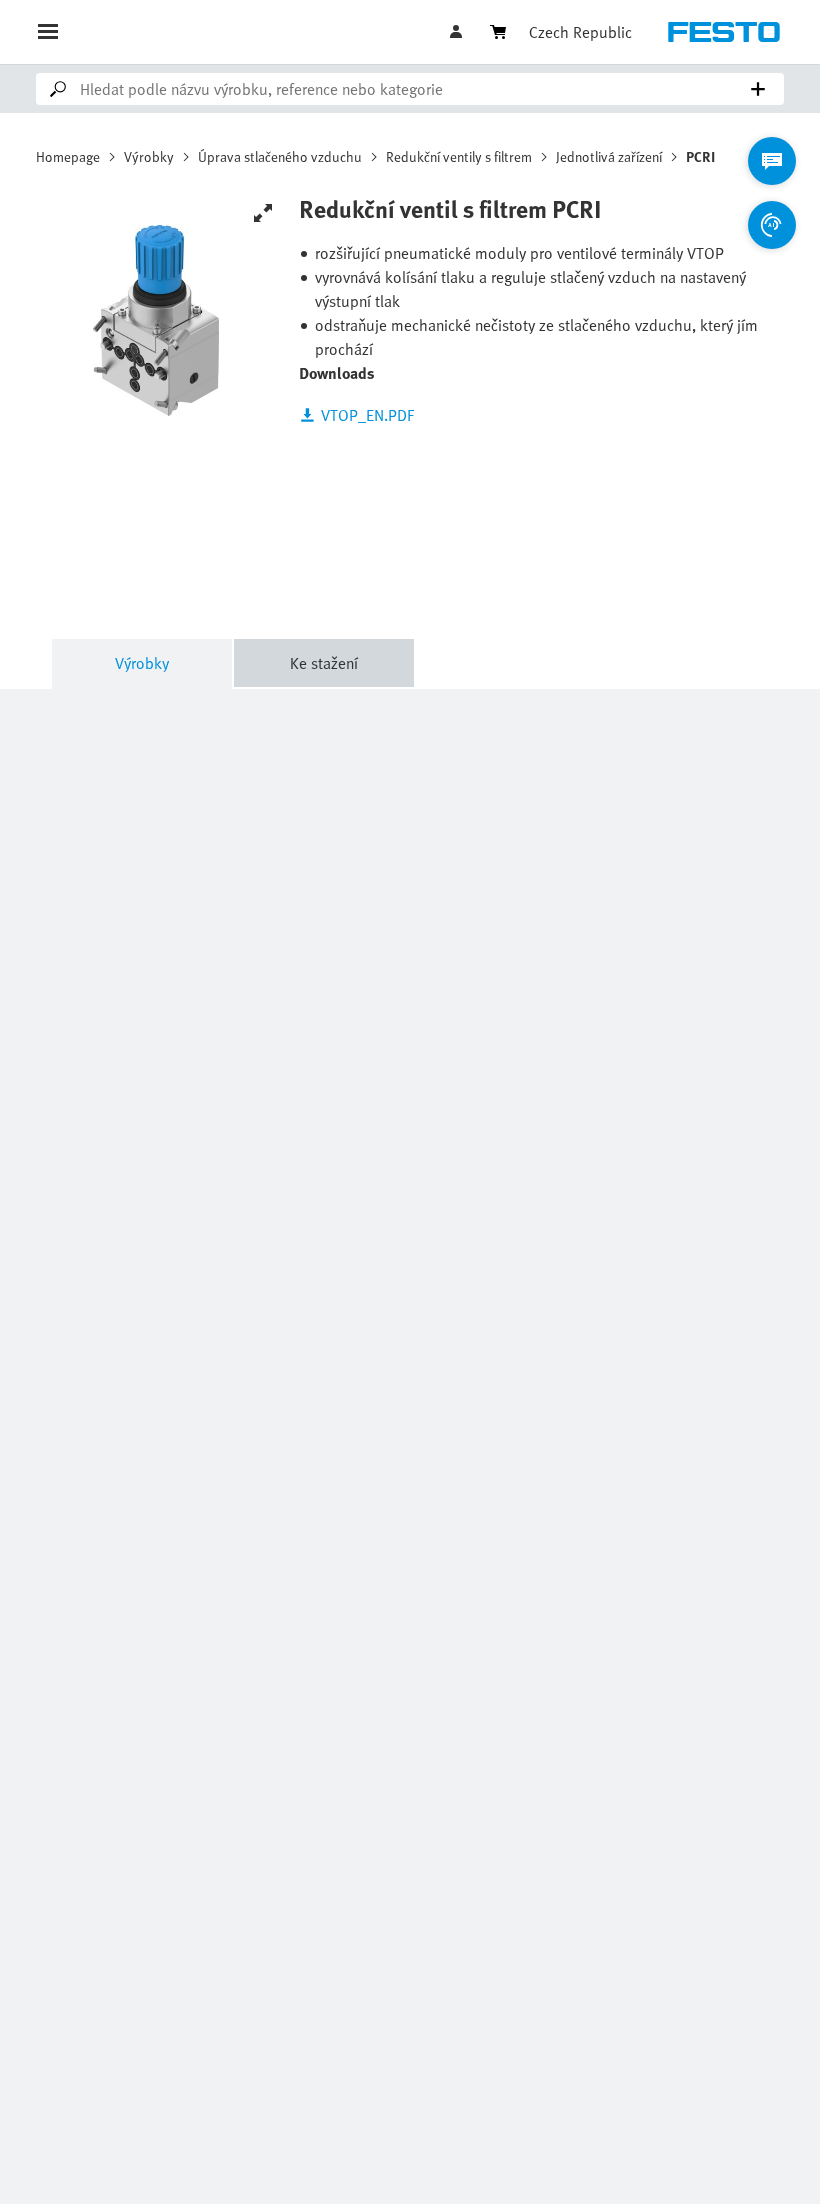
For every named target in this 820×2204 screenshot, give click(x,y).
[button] (458, 32)
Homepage (68, 156)
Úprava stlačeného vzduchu (280, 156)
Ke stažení (324, 663)
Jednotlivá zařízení (609, 156)
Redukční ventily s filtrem (459, 156)
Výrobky (149, 156)
